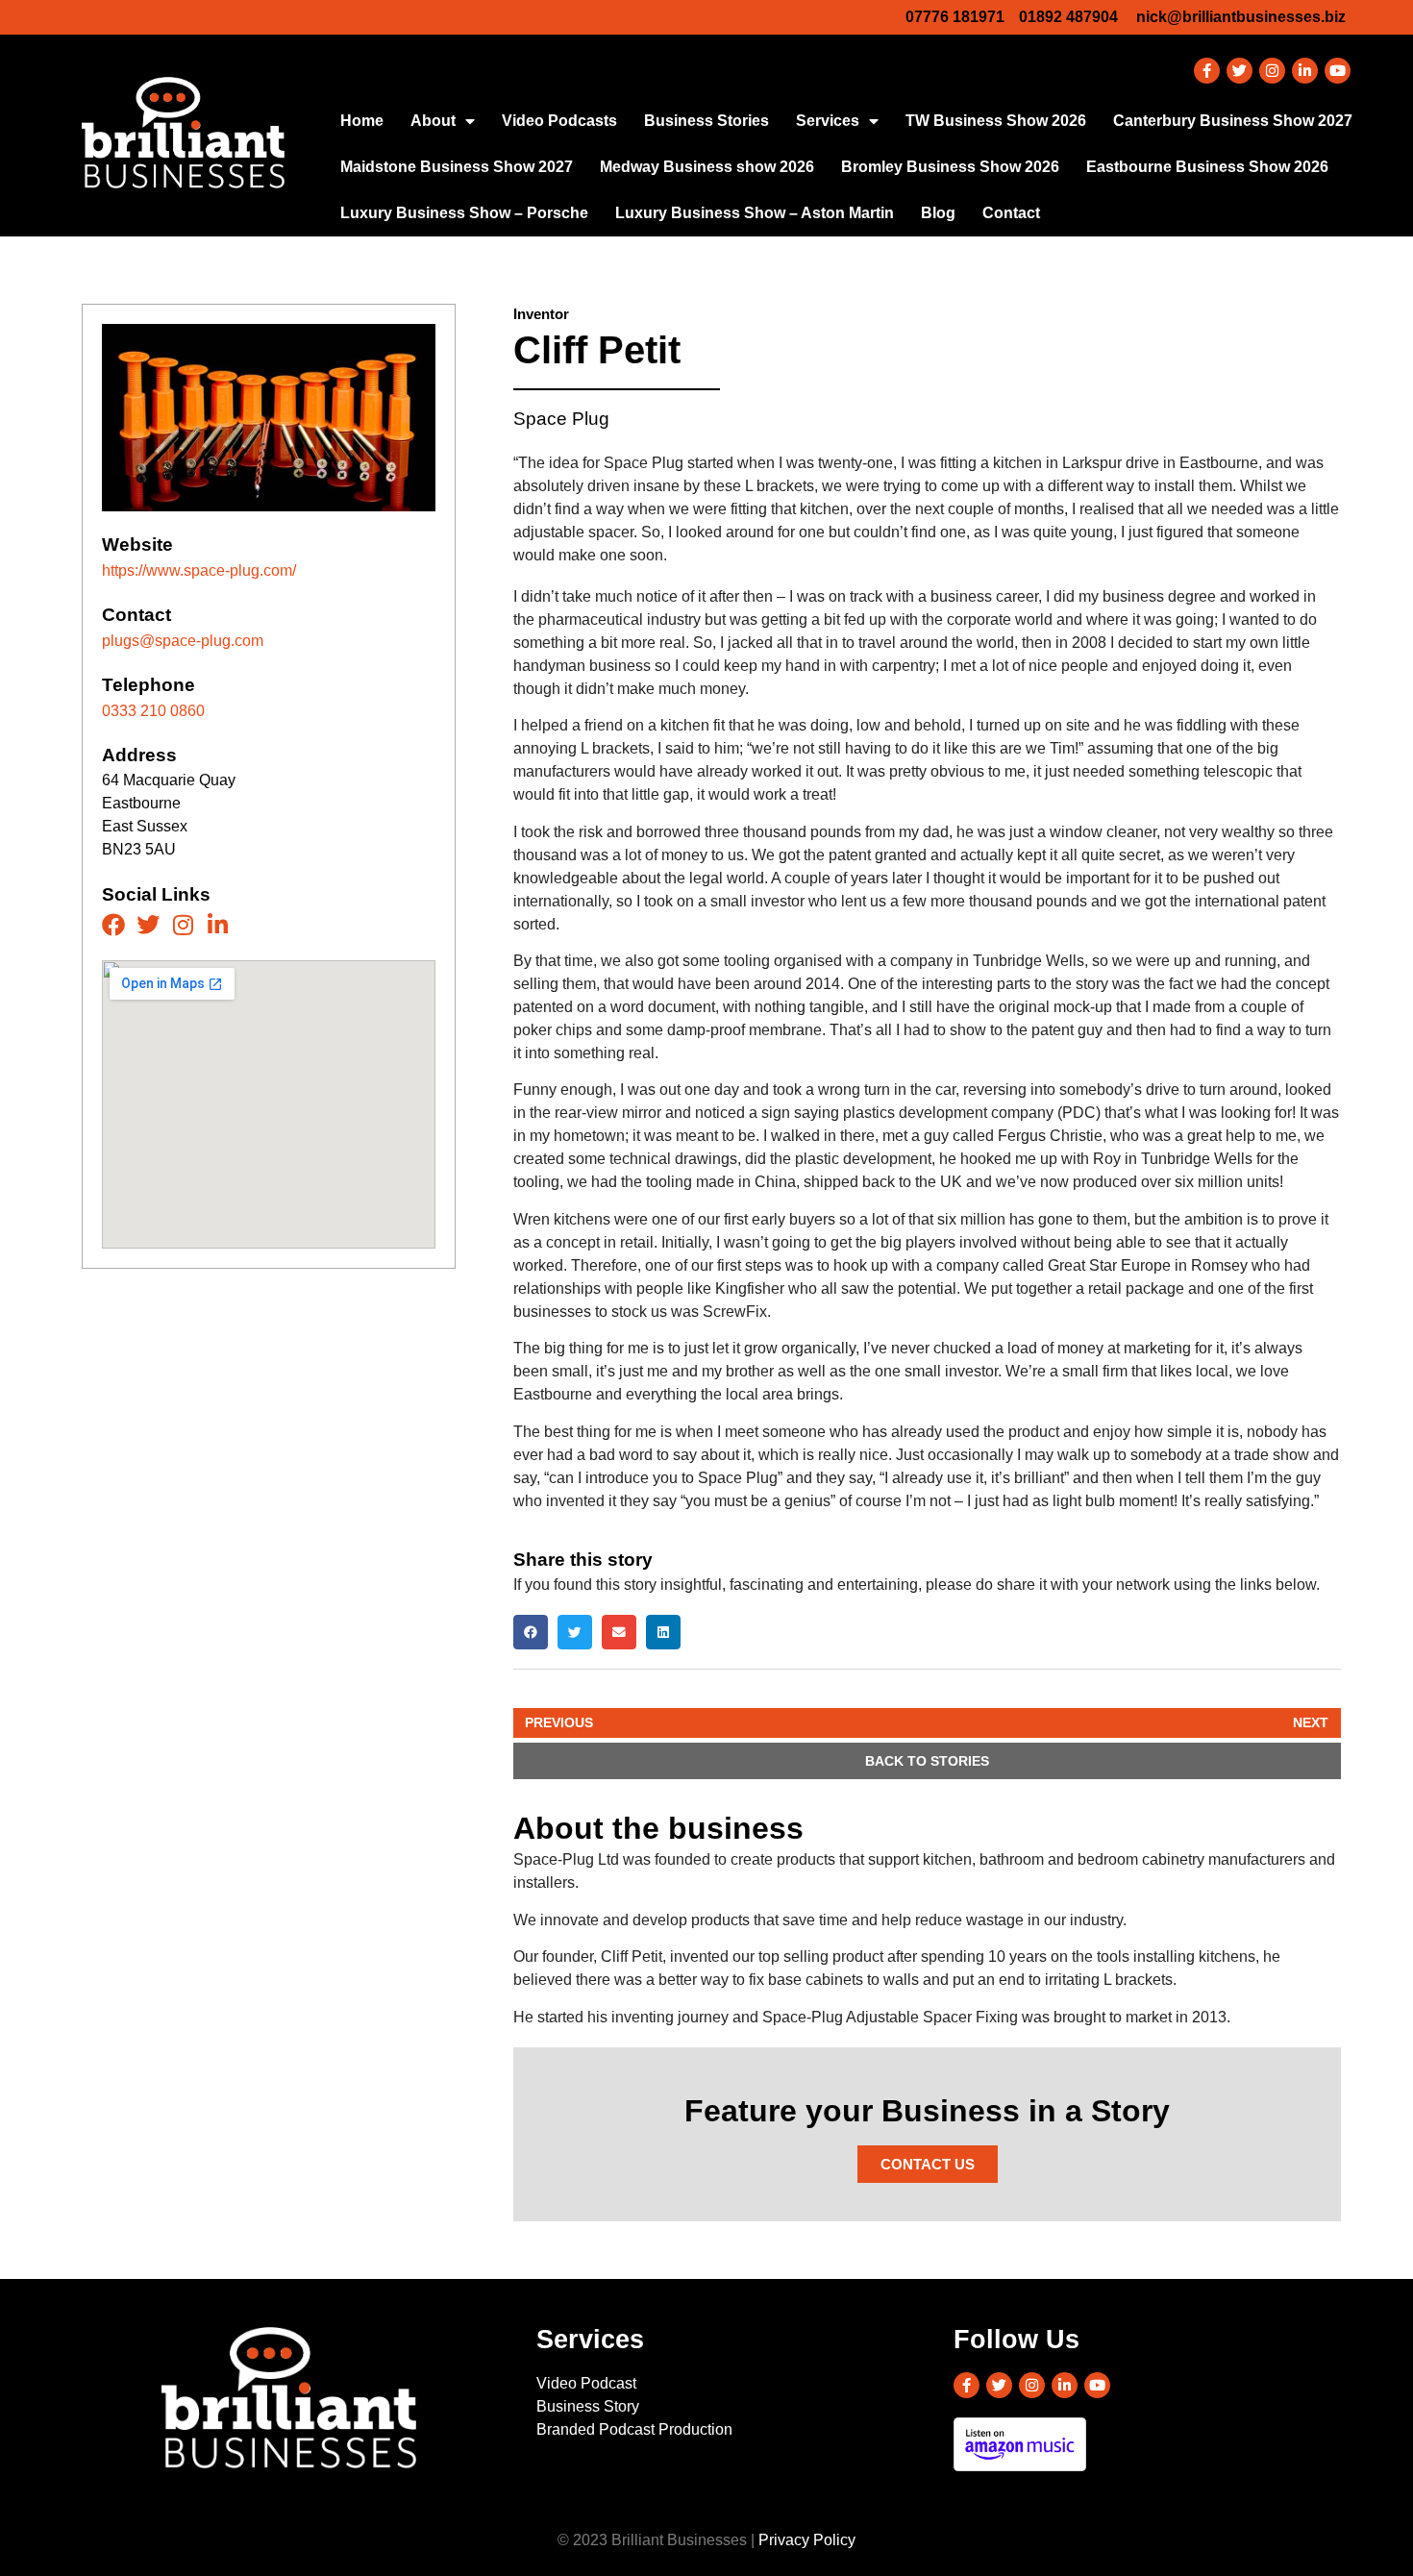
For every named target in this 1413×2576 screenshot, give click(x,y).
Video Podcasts (559, 121)
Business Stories (706, 121)
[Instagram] (1272, 71)
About (433, 121)
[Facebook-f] (1207, 71)
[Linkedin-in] (1305, 71)
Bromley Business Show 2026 (950, 167)
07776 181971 (955, 17)
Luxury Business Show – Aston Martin (755, 213)
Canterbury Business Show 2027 (1233, 121)
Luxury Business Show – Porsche (464, 213)
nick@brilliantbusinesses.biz (1241, 17)
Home (362, 121)
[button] (531, 1632)
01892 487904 (1068, 17)
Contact (1011, 213)
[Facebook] (113, 925)
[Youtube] (1338, 71)
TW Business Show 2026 (996, 121)
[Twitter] (1239, 71)
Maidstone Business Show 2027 (457, 167)
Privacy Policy (807, 2540)
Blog (938, 213)
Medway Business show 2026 (707, 167)
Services (828, 121)
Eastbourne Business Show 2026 (1207, 167)
